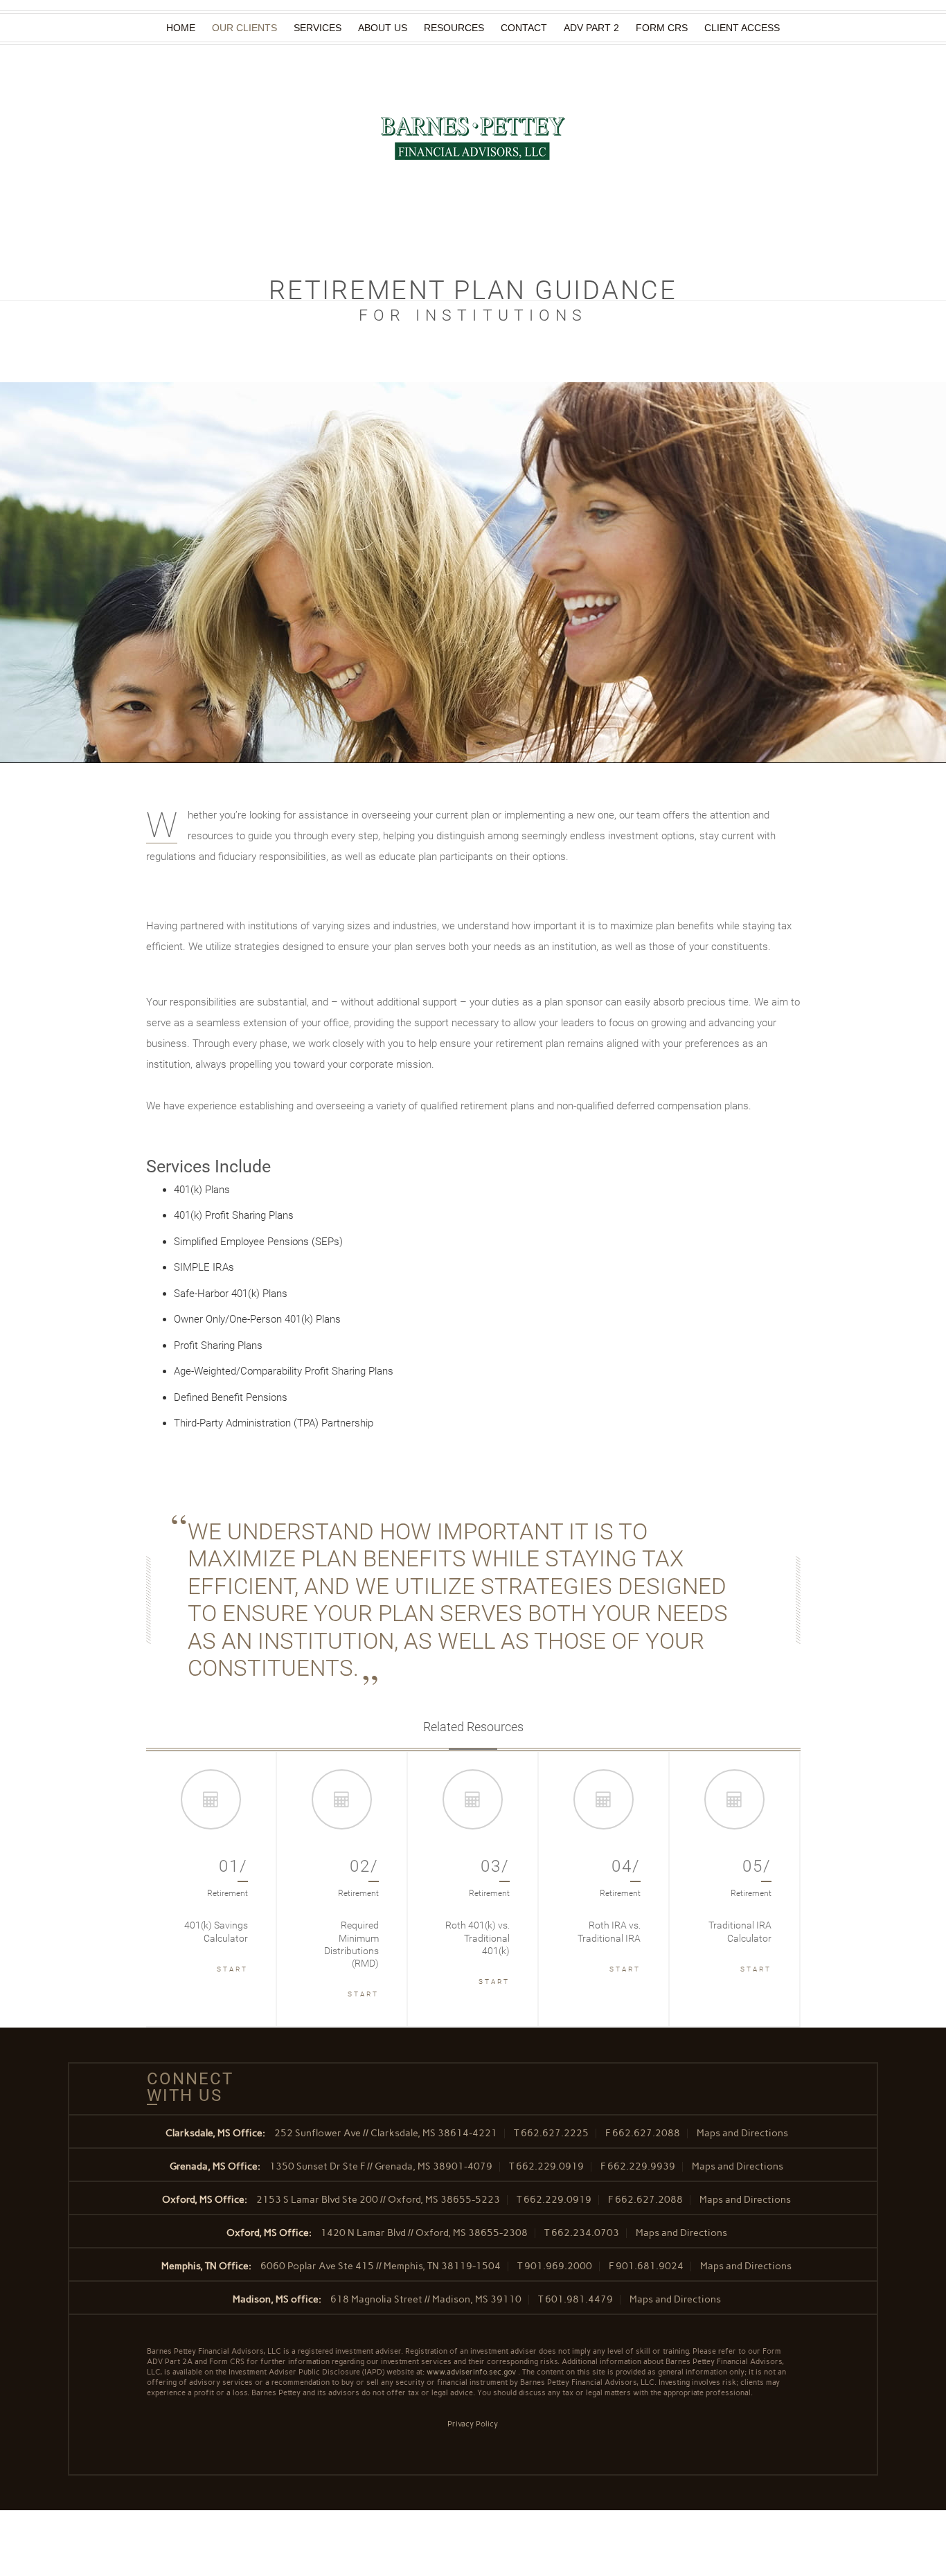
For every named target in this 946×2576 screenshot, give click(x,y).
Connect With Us (185, 2087)
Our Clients (244, 28)
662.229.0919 (550, 2166)
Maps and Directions (742, 2133)
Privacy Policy (473, 2424)
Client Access (742, 28)
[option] (212, 1889)
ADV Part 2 (591, 28)
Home (181, 28)
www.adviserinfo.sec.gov (471, 2372)
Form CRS (662, 28)
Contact (524, 28)
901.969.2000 (558, 2266)
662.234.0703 (585, 2233)
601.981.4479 (579, 2299)
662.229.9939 (641, 2166)
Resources (454, 28)
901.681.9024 (650, 2266)
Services (318, 28)
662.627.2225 (555, 2133)
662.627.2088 (646, 2133)
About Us (383, 28)
